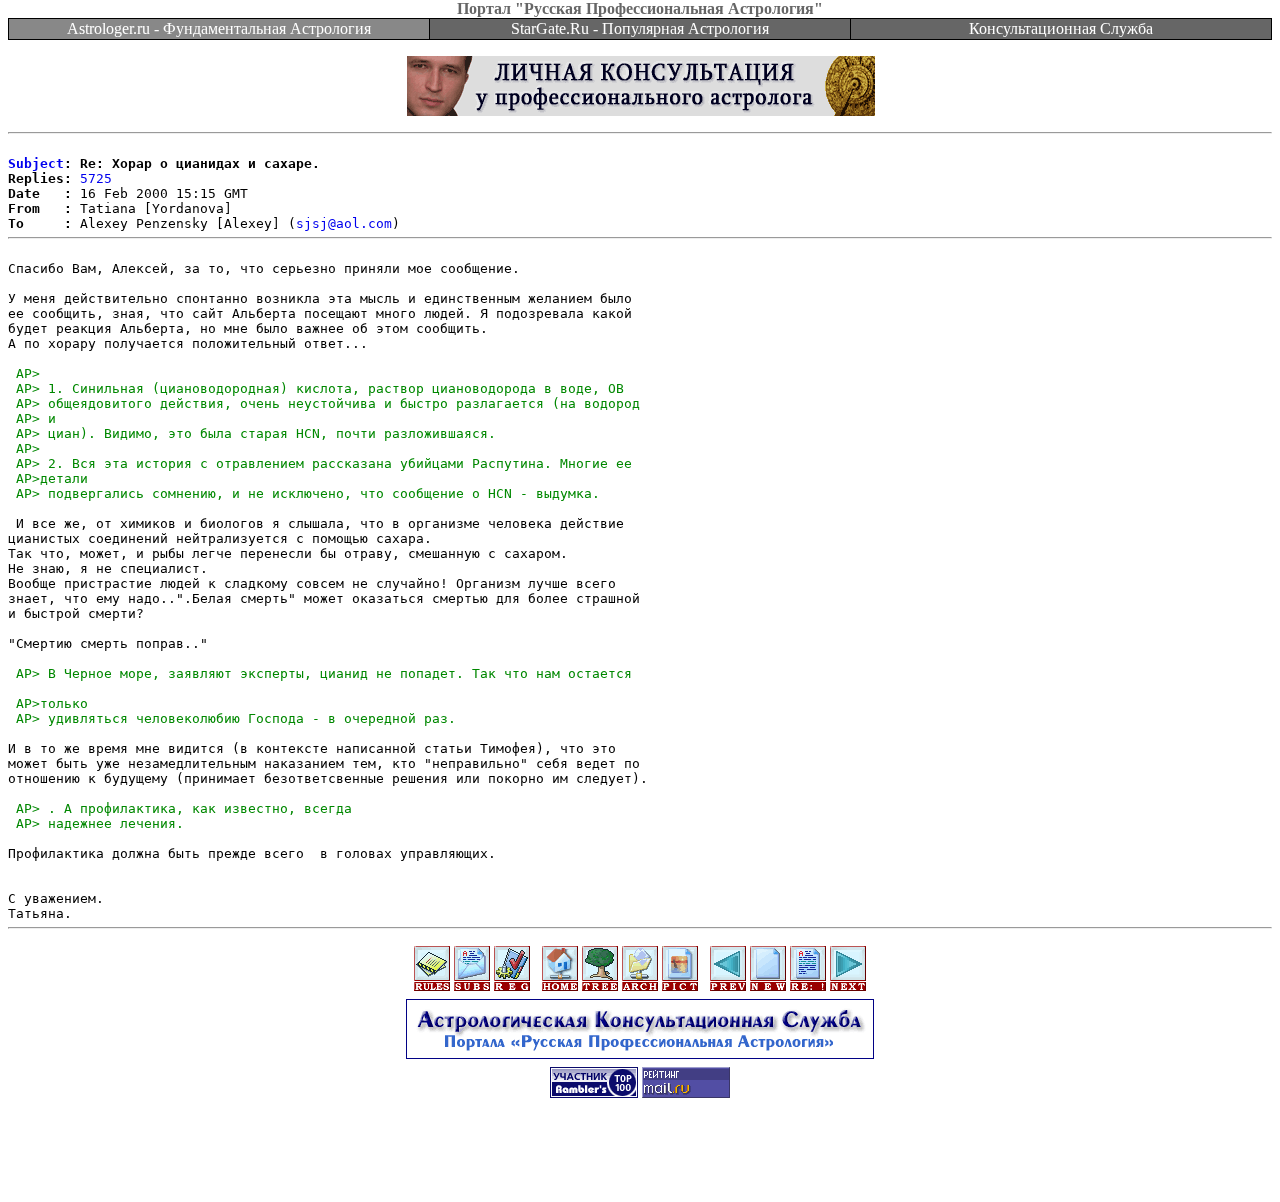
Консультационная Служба (1061, 28)
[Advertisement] (640, 1157)
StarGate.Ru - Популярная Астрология (640, 28)
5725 (96, 178)
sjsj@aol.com (344, 223)
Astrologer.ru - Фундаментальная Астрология (219, 28)
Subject (36, 163)
